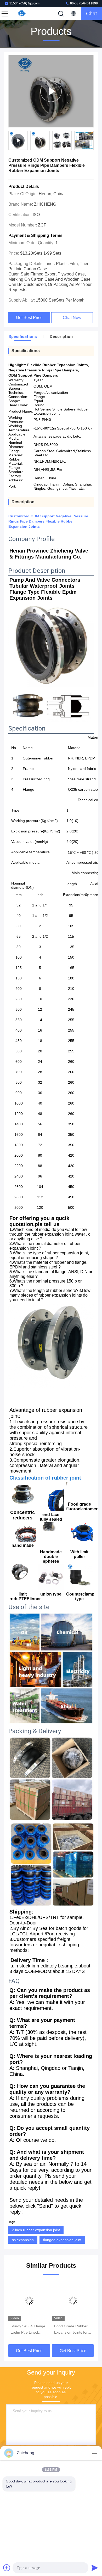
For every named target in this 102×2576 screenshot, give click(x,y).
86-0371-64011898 (84, 3)
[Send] (95, 2568)
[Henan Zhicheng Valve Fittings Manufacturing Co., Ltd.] (22, 14)
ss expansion (23, 2240)
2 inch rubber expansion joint (36, 2230)
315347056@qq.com (24, 3)
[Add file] (7, 2568)
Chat (92, 14)
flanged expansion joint (62, 2240)
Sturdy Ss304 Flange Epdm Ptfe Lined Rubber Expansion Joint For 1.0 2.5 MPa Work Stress (28, 2330)
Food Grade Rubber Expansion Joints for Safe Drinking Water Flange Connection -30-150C (71, 2330)
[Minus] (95, 2453)
